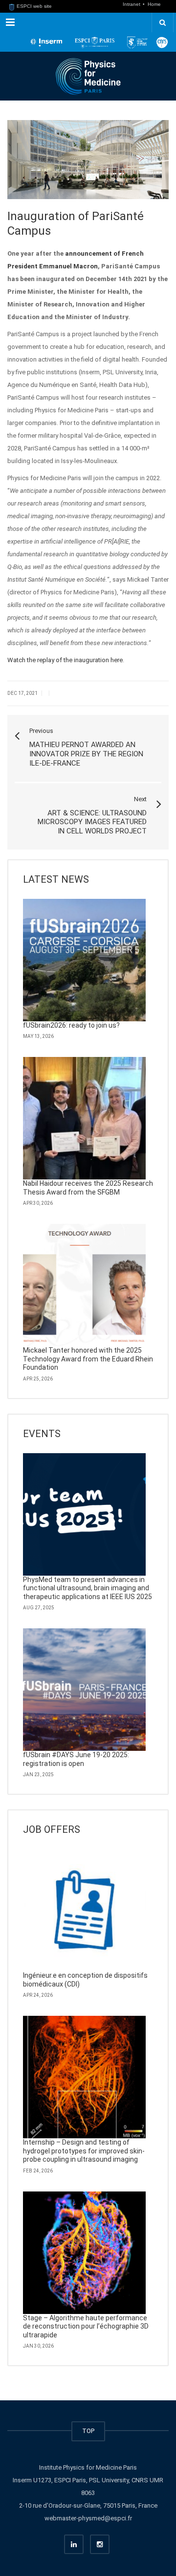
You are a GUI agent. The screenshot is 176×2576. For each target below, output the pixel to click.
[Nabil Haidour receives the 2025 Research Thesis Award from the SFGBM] (84, 1118)
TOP (88, 2431)
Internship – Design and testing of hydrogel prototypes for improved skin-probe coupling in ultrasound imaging (84, 2151)
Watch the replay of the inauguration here (65, 660)
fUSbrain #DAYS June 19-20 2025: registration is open (76, 1759)
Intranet (132, 4)
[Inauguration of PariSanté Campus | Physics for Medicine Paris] (88, 76)
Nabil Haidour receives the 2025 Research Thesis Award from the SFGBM (88, 1188)
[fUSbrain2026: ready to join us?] (84, 960)
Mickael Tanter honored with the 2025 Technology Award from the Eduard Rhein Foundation (88, 1359)
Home (154, 4)
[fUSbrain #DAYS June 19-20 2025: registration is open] (84, 1690)
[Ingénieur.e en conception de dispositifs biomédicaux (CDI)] (84, 1910)
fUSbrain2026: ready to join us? (71, 1025)
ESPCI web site (33, 6)
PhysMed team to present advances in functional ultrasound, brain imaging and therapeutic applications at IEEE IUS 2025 (88, 1588)
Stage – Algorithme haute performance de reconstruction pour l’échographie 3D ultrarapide (86, 2326)
